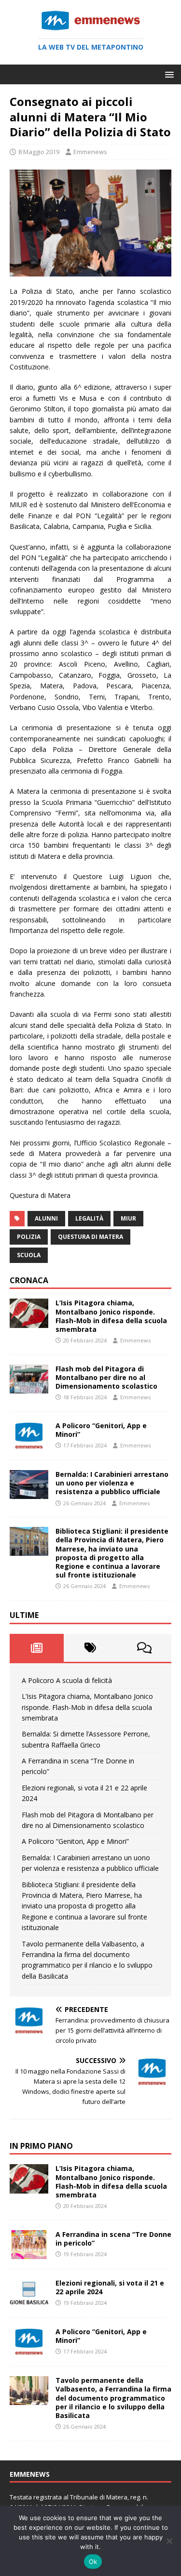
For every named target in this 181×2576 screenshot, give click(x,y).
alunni (46, 1218)
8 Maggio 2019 (39, 152)
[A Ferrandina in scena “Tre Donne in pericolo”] (29, 2254)
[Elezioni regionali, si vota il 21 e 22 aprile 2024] (29, 2302)
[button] (168, 74)
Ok (93, 2562)
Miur (128, 1218)
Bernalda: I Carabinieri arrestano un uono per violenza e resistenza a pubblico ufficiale (112, 1483)
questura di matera (90, 1237)
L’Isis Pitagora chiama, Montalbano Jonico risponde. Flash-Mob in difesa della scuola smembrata (111, 1316)
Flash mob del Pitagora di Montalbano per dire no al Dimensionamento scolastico (106, 1377)
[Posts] (37, 1648)
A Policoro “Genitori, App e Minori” (101, 1430)
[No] (169, 2541)
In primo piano (41, 2146)
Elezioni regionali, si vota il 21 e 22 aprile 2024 (110, 2287)
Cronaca (29, 1280)
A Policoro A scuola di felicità (67, 1680)
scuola (29, 1255)
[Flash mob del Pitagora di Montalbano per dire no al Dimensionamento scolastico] (29, 1388)
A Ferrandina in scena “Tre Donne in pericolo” (113, 2239)
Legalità (89, 1218)
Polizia (29, 1237)
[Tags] (91, 1648)
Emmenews (90, 152)
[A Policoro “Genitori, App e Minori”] (29, 1445)
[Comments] (144, 1648)
